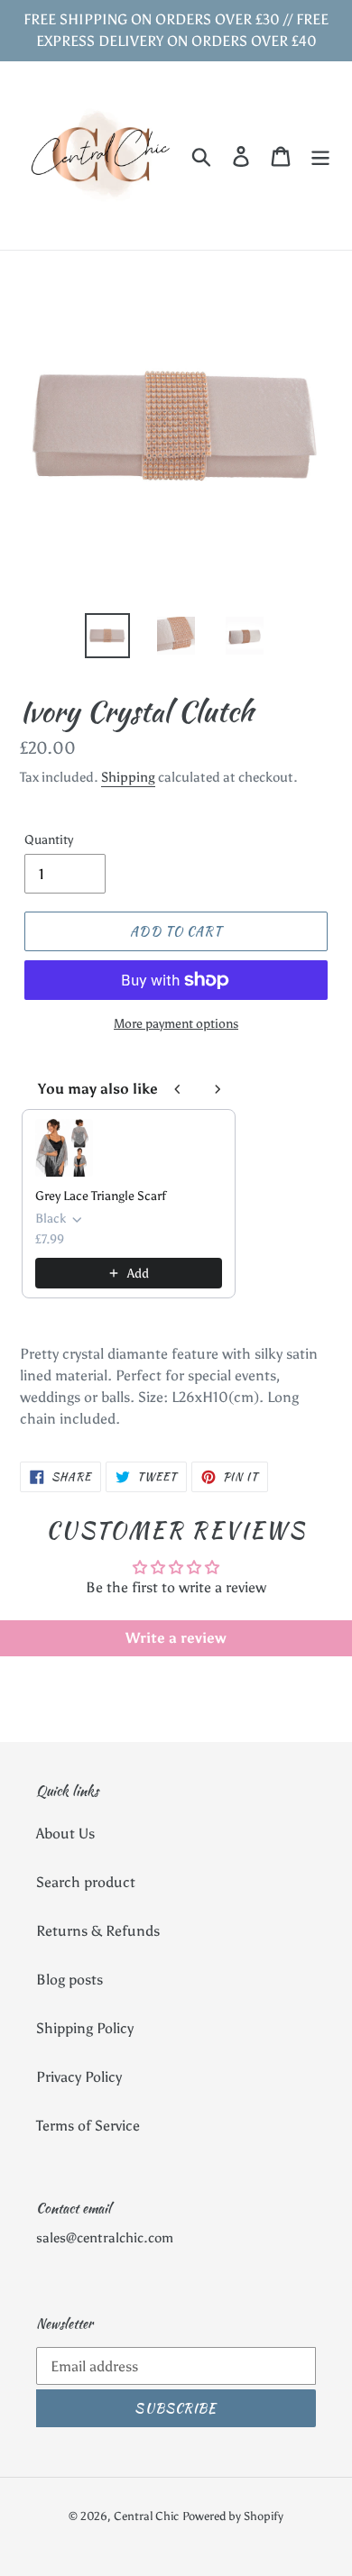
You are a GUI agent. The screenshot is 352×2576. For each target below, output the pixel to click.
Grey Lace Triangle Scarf (101, 1196)
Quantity (49, 840)
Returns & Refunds (98, 1931)
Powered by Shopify (233, 2516)
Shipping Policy (85, 2028)
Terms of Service (88, 2126)
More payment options (176, 1024)
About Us (65, 1833)
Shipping (128, 777)
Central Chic (146, 2516)
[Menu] (320, 156)
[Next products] (218, 1089)
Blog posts (69, 1980)
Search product (86, 1882)
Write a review (176, 1638)
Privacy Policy (79, 2077)
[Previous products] (178, 1089)
